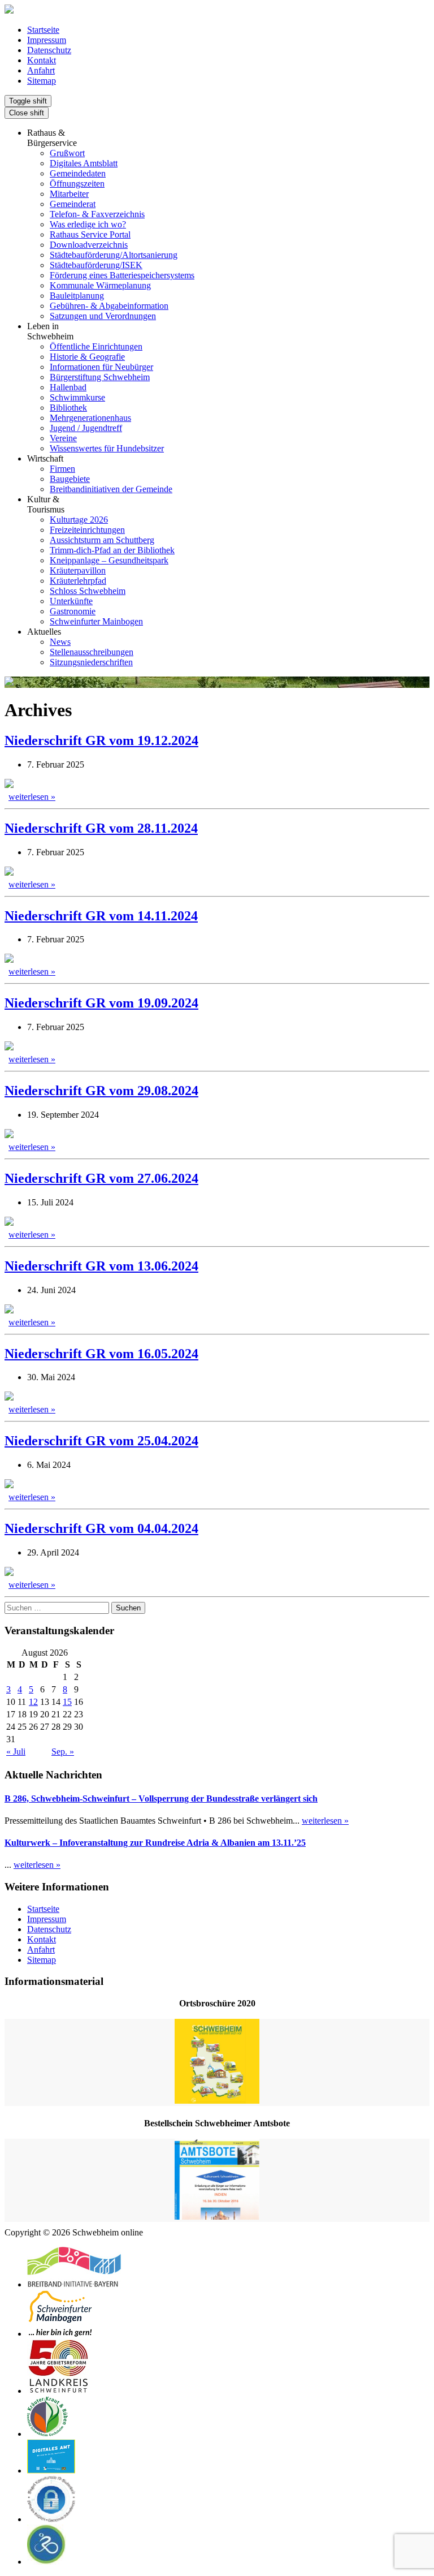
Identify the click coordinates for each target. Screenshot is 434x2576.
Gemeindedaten (78, 173)
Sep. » (63, 1752)
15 (67, 1702)
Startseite (43, 30)
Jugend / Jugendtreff (86, 428)
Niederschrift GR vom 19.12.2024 (101, 740)
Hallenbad (68, 387)
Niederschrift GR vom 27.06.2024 (101, 1178)
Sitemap (42, 81)
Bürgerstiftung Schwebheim (100, 377)
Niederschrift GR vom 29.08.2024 (101, 1091)
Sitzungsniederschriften (91, 662)
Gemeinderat (73, 204)
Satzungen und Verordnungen (103, 316)
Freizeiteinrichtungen (87, 530)
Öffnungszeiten (77, 184)
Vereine (63, 438)
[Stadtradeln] (47, 2562)
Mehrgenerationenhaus (90, 418)
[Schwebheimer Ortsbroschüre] (217, 2062)
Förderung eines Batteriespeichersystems (122, 275)
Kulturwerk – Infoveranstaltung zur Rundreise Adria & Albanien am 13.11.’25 (155, 1843)
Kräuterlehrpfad (78, 581)
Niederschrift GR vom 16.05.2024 (101, 1354)
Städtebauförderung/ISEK (96, 265)
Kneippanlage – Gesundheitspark (109, 560)
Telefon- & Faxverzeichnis (97, 214)
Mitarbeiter (69, 194)
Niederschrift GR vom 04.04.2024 (101, 1528)
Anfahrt (41, 70)
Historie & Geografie (87, 357)
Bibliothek (68, 408)
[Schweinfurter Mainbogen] (60, 2334)
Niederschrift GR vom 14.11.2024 (101, 916)
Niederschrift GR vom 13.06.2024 (101, 1266)
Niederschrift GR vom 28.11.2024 (101, 828)
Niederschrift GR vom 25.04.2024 (101, 1441)
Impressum (47, 40)
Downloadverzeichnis (89, 245)
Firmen (62, 469)
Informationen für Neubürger (101, 367)
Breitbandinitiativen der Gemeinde (111, 489)
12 (33, 1702)
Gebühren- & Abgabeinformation (109, 306)
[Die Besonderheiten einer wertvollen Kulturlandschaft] (47, 2434)
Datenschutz (49, 50)
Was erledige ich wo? (88, 224)
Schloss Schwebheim (88, 591)
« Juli (16, 1752)
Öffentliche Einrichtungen (96, 346)
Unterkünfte (71, 601)
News (60, 642)
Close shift (27, 113)
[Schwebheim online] (9, 10)
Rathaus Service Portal (90, 234)
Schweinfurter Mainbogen (96, 621)
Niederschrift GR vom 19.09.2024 (101, 1003)
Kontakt (42, 60)
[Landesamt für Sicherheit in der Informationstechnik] (51, 2519)
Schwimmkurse (77, 397)
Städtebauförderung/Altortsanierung (114, 255)
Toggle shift (28, 101)
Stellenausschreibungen (92, 652)
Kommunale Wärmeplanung (100, 285)
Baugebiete (70, 479)
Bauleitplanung (77, 296)
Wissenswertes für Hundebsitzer (107, 448)
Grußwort (67, 153)
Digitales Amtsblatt (84, 163)
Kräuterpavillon (78, 570)
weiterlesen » (32, 797)
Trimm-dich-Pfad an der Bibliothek (112, 550)
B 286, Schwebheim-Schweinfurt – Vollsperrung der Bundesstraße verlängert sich (161, 1799)
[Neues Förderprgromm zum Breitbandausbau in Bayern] (74, 2284)
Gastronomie (73, 611)
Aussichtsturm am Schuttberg (102, 540)
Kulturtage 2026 (79, 520)
